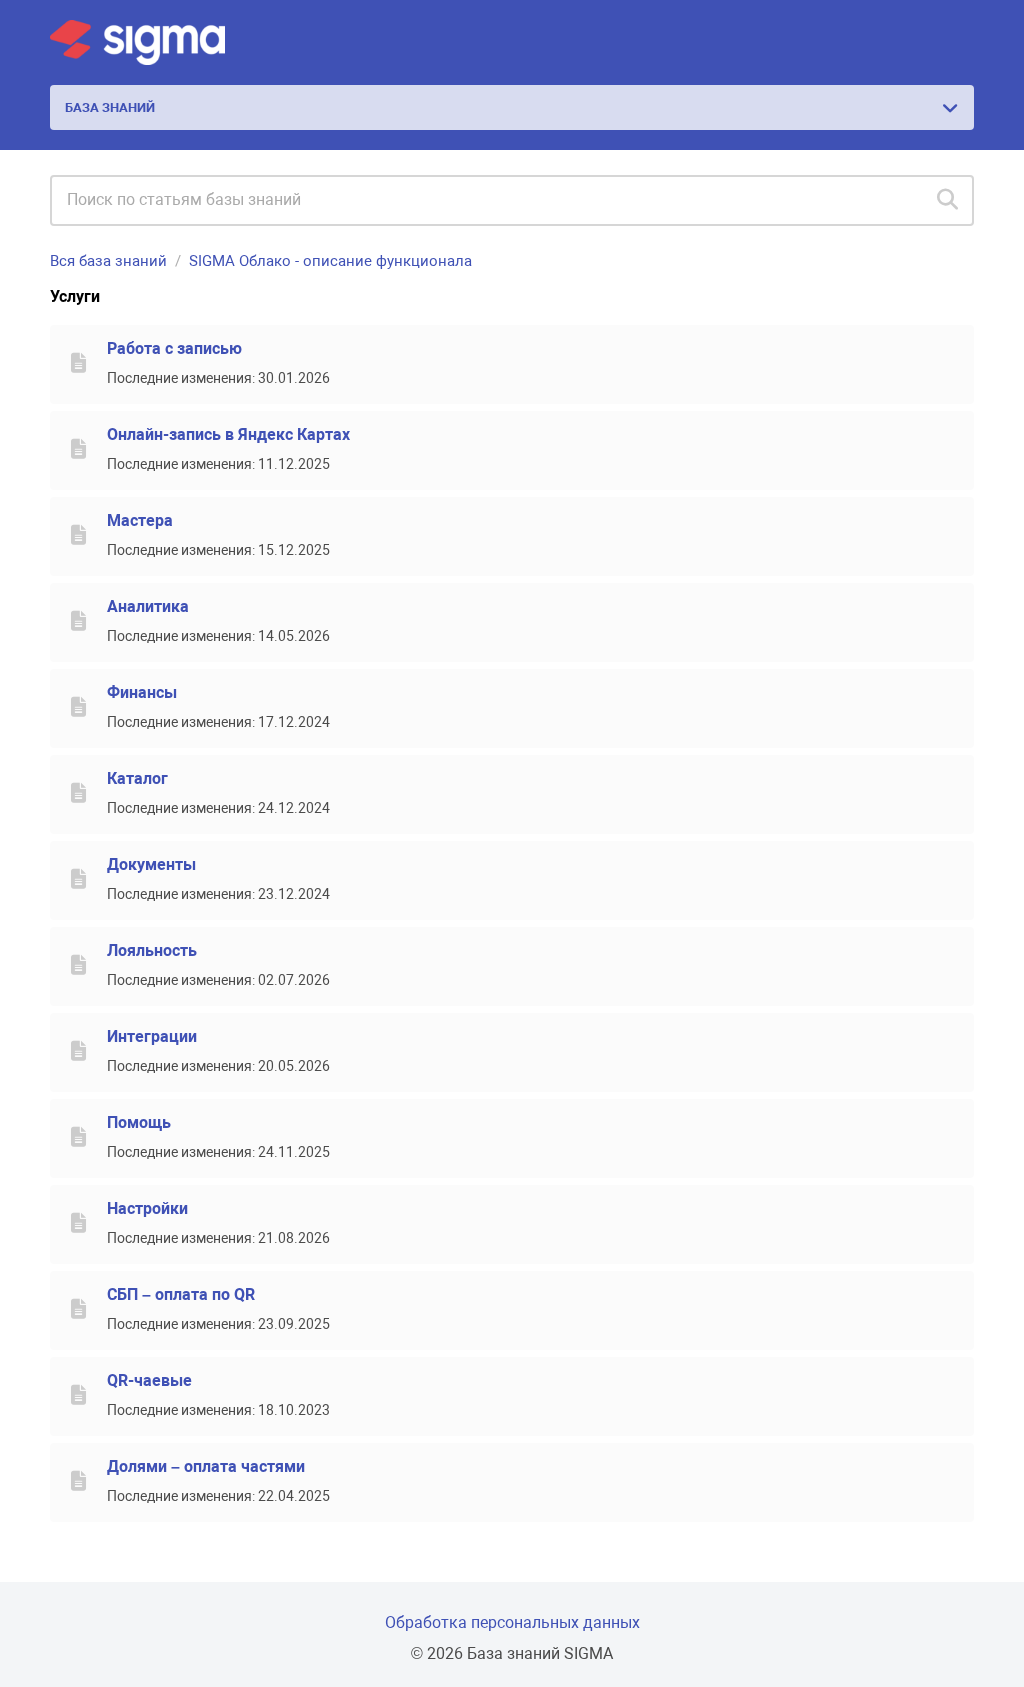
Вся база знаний (108, 261)
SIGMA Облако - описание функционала (330, 261)
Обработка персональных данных (512, 1622)
